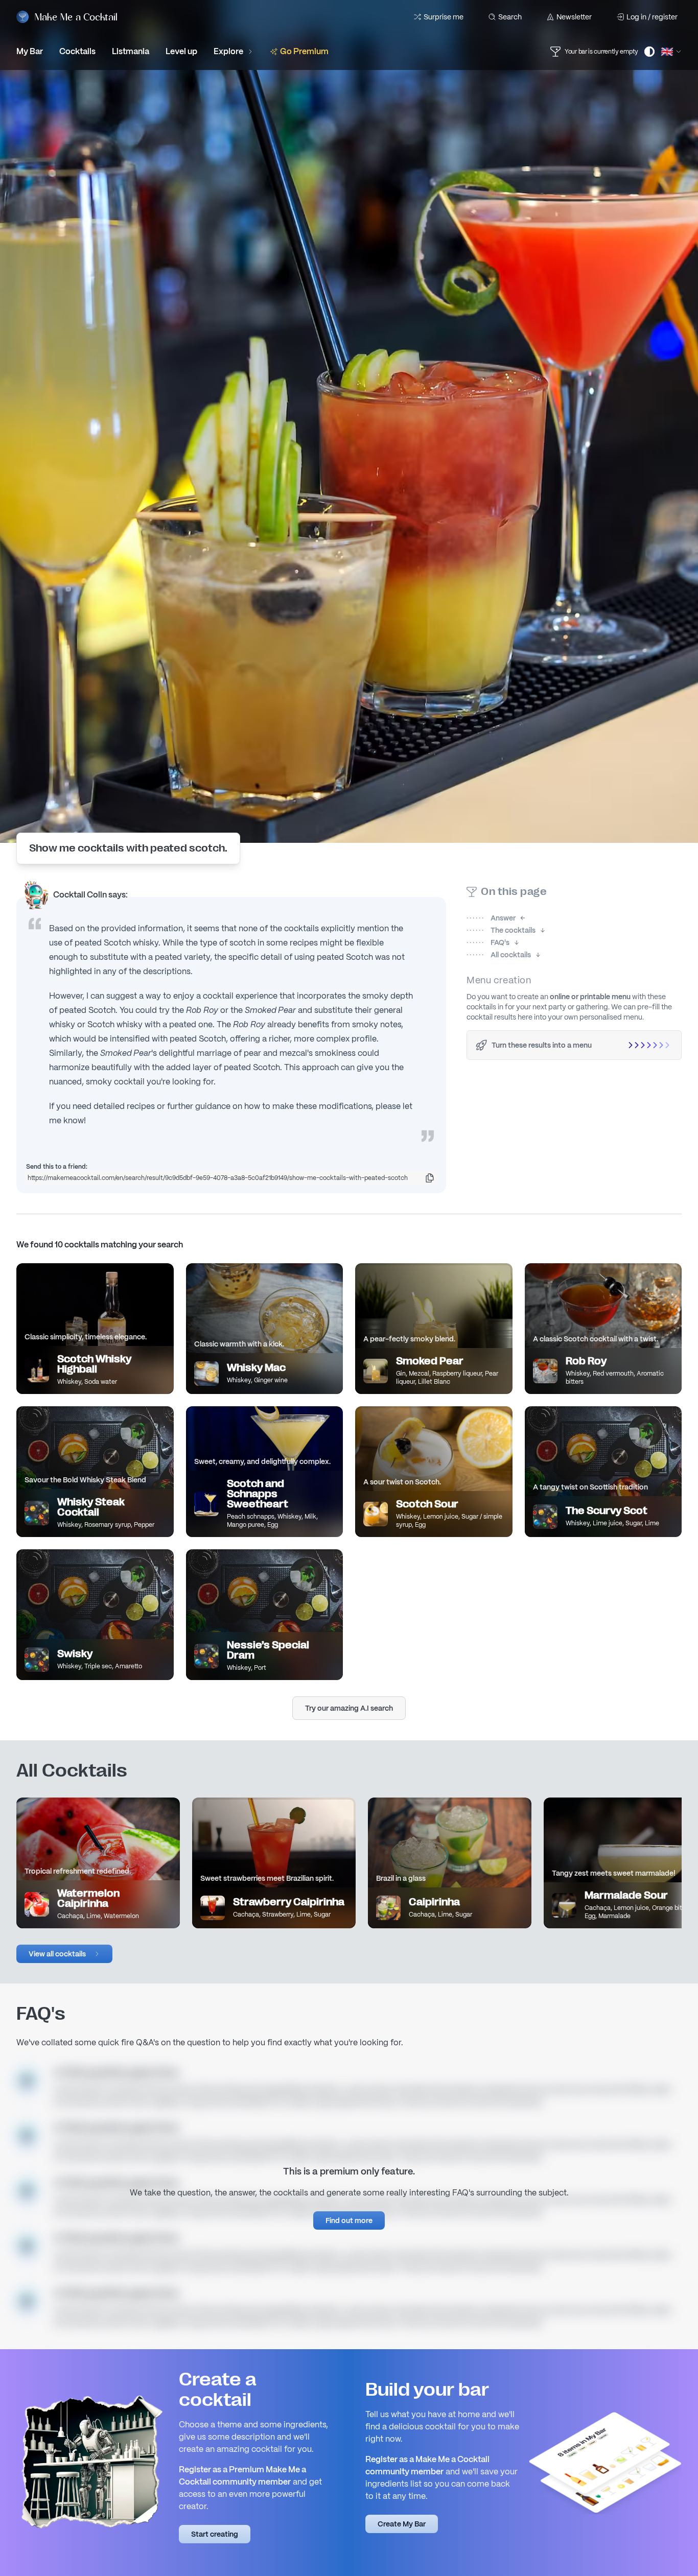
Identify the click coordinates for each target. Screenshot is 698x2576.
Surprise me (444, 17)
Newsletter (574, 17)
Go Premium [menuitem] (304, 51)
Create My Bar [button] (402, 2524)
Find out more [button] (349, 2220)
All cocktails (499, 955)
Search (510, 17)
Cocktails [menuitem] (77, 51)
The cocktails (501, 930)
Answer (491, 918)
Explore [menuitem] (228, 51)
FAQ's (488, 942)
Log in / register (652, 17)
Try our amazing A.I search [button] (349, 1708)
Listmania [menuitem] (131, 51)
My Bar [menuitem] (30, 51)
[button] (64, 1954)
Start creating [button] (215, 2534)
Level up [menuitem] (181, 51)
